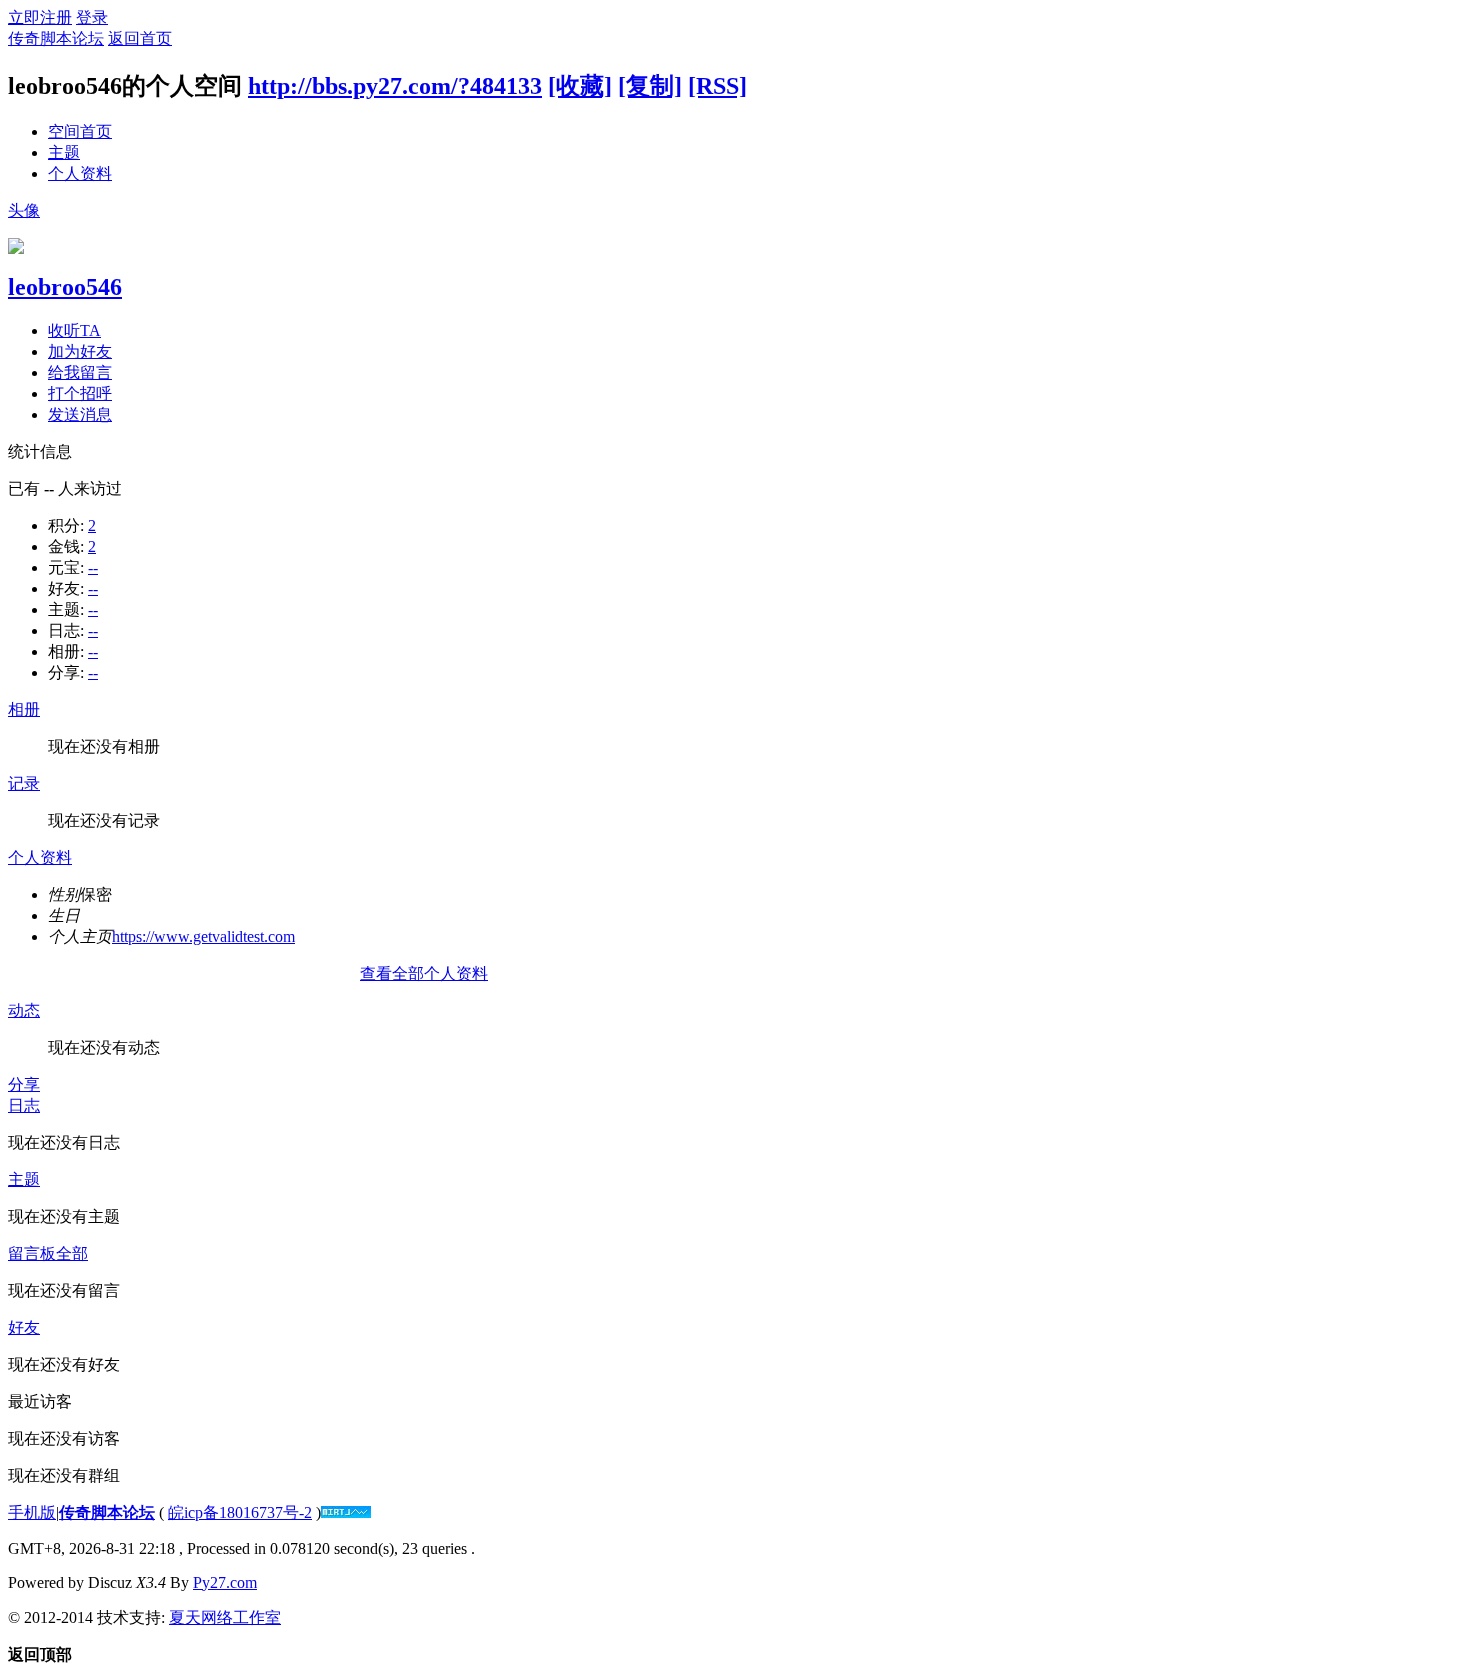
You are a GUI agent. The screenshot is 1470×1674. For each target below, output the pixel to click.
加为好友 (80, 351)
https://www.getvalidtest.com (203, 936)
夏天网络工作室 (225, 1617)
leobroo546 (65, 287)
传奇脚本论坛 (56, 38)
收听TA (74, 330)
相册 (24, 709)
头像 (24, 210)
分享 (24, 1084)
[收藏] (580, 86)
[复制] (650, 86)
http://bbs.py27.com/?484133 (395, 86)
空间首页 (80, 131)
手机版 (32, 1512)
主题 (64, 152)
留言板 (32, 1253)
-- (93, 567)
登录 (92, 17)
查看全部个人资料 (424, 973)
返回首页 (140, 38)
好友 (24, 1327)
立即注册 (40, 17)
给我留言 (80, 372)
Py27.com (225, 1582)
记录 (24, 783)
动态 (24, 1010)
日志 (24, 1105)
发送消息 (80, 414)
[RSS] (717, 86)
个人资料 (80, 173)
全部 (72, 1253)
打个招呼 (80, 393)
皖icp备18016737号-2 (240, 1512)
